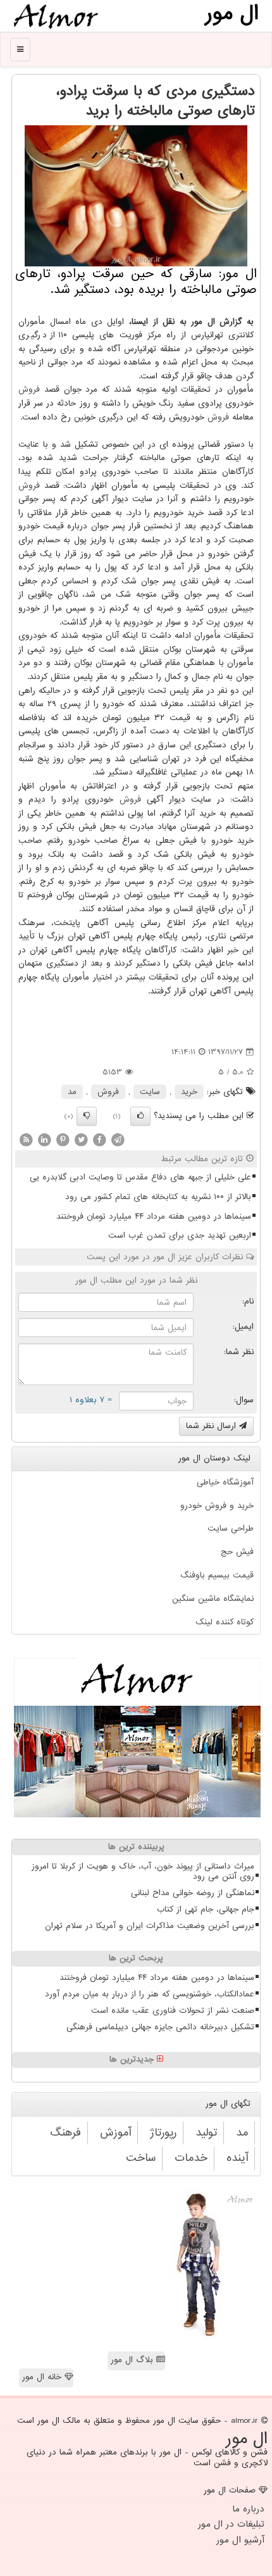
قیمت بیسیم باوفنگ (217, 1575)
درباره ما (248, 2509)
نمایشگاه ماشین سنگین (213, 1599)
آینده (237, 2158)
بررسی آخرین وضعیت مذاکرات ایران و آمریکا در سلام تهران (150, 1926)
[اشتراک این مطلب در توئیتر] (81, 1139)
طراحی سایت (231, 1528)
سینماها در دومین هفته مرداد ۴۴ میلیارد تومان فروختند (154, 1216)
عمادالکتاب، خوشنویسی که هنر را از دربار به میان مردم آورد (150, 1994)
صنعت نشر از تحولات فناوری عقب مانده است (173, 2011)
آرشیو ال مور (240, 2540)
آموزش (115, 2133)
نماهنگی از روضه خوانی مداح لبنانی (193, 1893)
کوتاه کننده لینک (225, 1622)
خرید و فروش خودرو (217, 1506)
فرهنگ (65, 2133)
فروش (29, 389)
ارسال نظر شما (213, 1426)
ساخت (141, 2158)
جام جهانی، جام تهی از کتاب (206, 1909)
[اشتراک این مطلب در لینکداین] (44, 1139)
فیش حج (237, 1552)
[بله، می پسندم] (140, 1116)
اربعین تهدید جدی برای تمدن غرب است (180, 1235)
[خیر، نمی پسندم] (87, 1116)
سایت (150, 1092)
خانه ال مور (43, 2377)
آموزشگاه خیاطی (225, 1482)
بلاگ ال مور (133, 2360)
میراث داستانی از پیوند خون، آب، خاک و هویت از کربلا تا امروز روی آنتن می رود (143, 1872)
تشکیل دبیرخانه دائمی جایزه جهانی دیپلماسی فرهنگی (160, 2027)
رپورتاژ (163, 2133)
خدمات (191, 2158)
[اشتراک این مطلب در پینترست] (63, 1139)
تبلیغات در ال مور (231, 2524)
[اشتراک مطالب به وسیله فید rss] (26, 1139)
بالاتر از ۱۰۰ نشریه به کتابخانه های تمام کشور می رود (158, 1197)
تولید (206, 2133)
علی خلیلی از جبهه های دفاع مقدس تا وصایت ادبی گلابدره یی (140, 1177)
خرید (189, 1092)
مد (72, 1092)
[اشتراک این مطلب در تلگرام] (118, 1139)
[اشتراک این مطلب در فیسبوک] (99, 1139)
